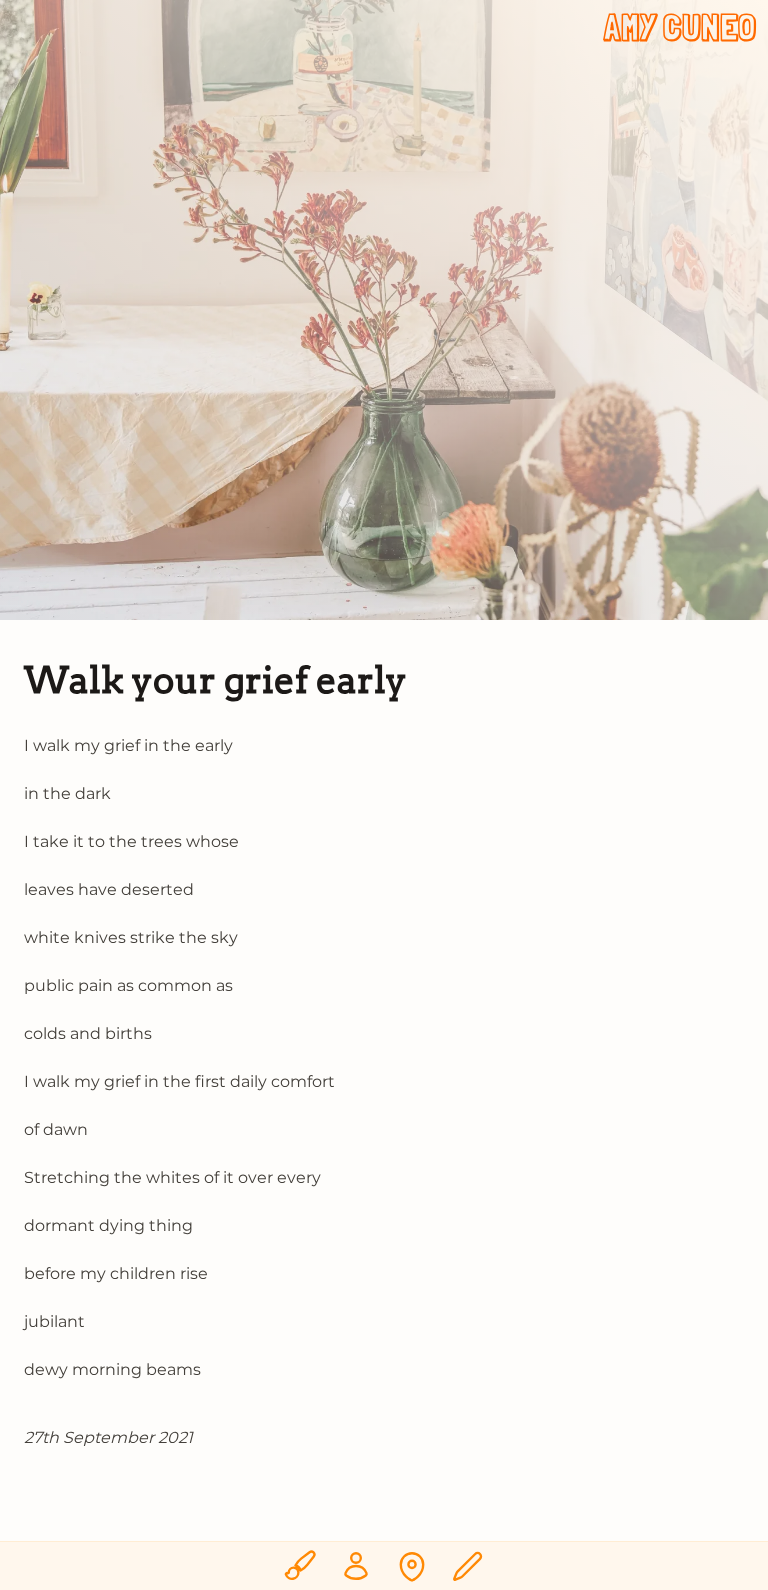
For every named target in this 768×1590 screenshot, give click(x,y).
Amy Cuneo (680, 27)
